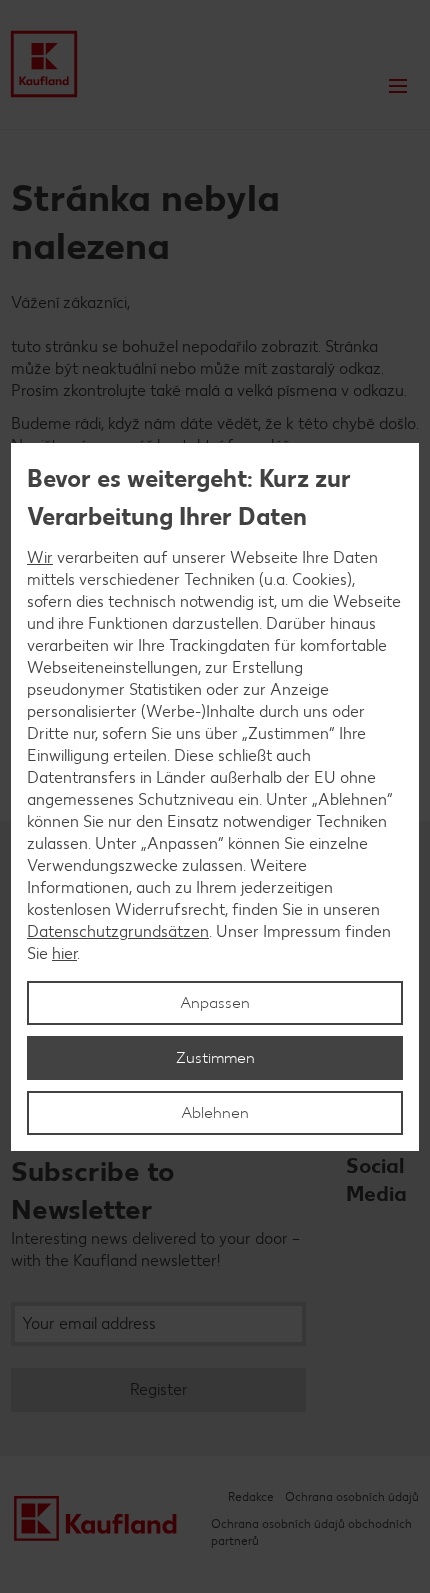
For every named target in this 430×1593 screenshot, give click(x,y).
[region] (215, 797)
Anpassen (215, 1002)
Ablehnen (215, 1112)
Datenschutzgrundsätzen (118, 931)
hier (64, 953)
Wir (40, 557)
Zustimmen (215, 1057)
